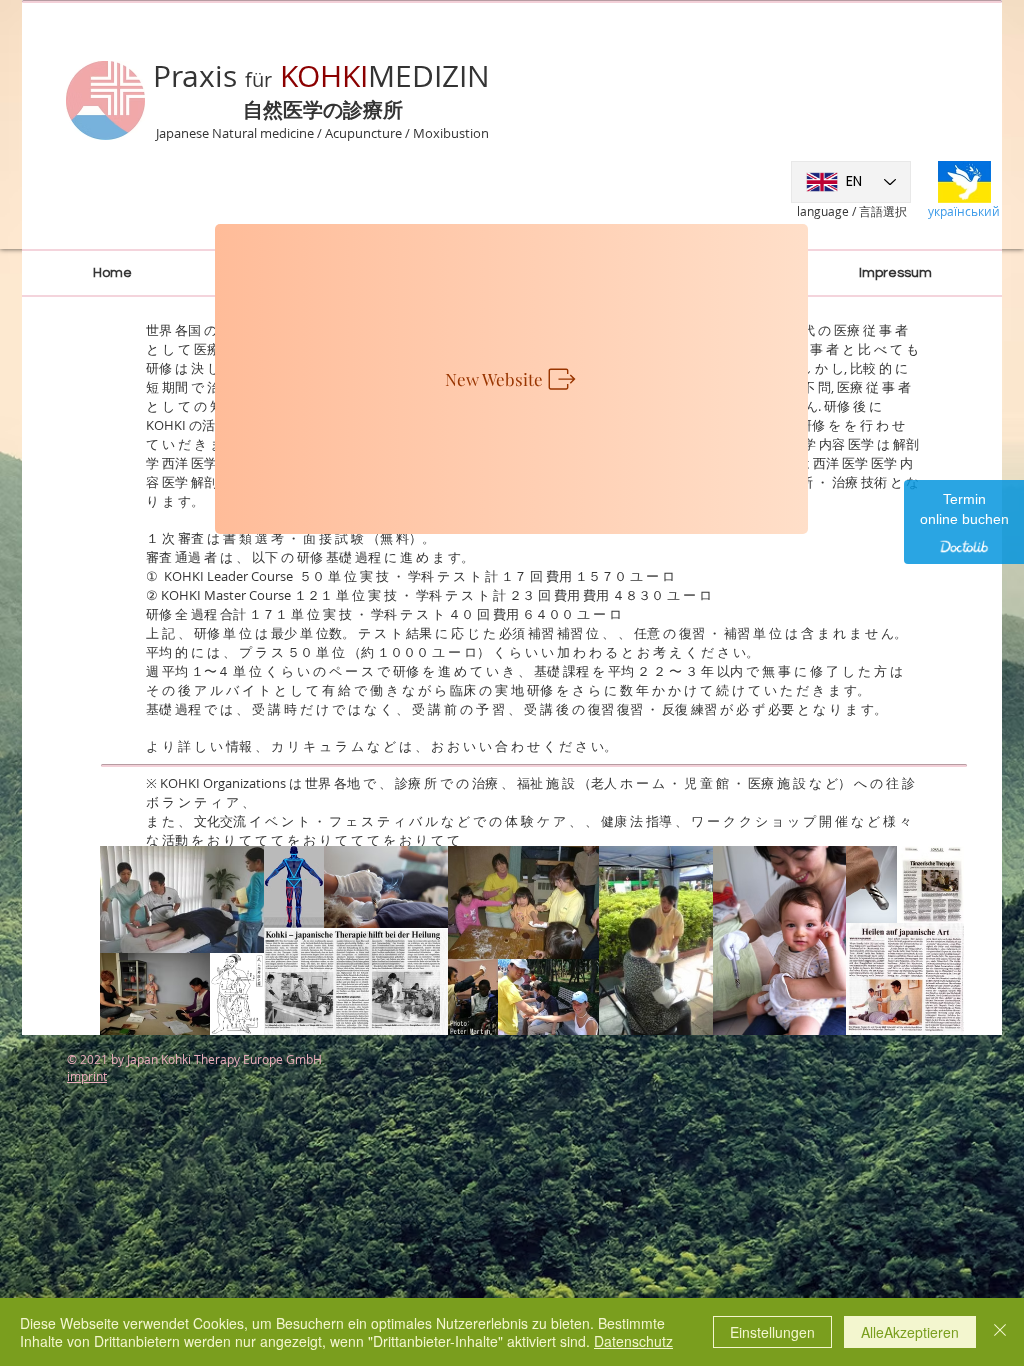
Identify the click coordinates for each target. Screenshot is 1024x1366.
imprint (87, 1076)
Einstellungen (772, 1332)
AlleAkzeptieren (910, 1332)
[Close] (1000, 1332)
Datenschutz (633, 1341)
